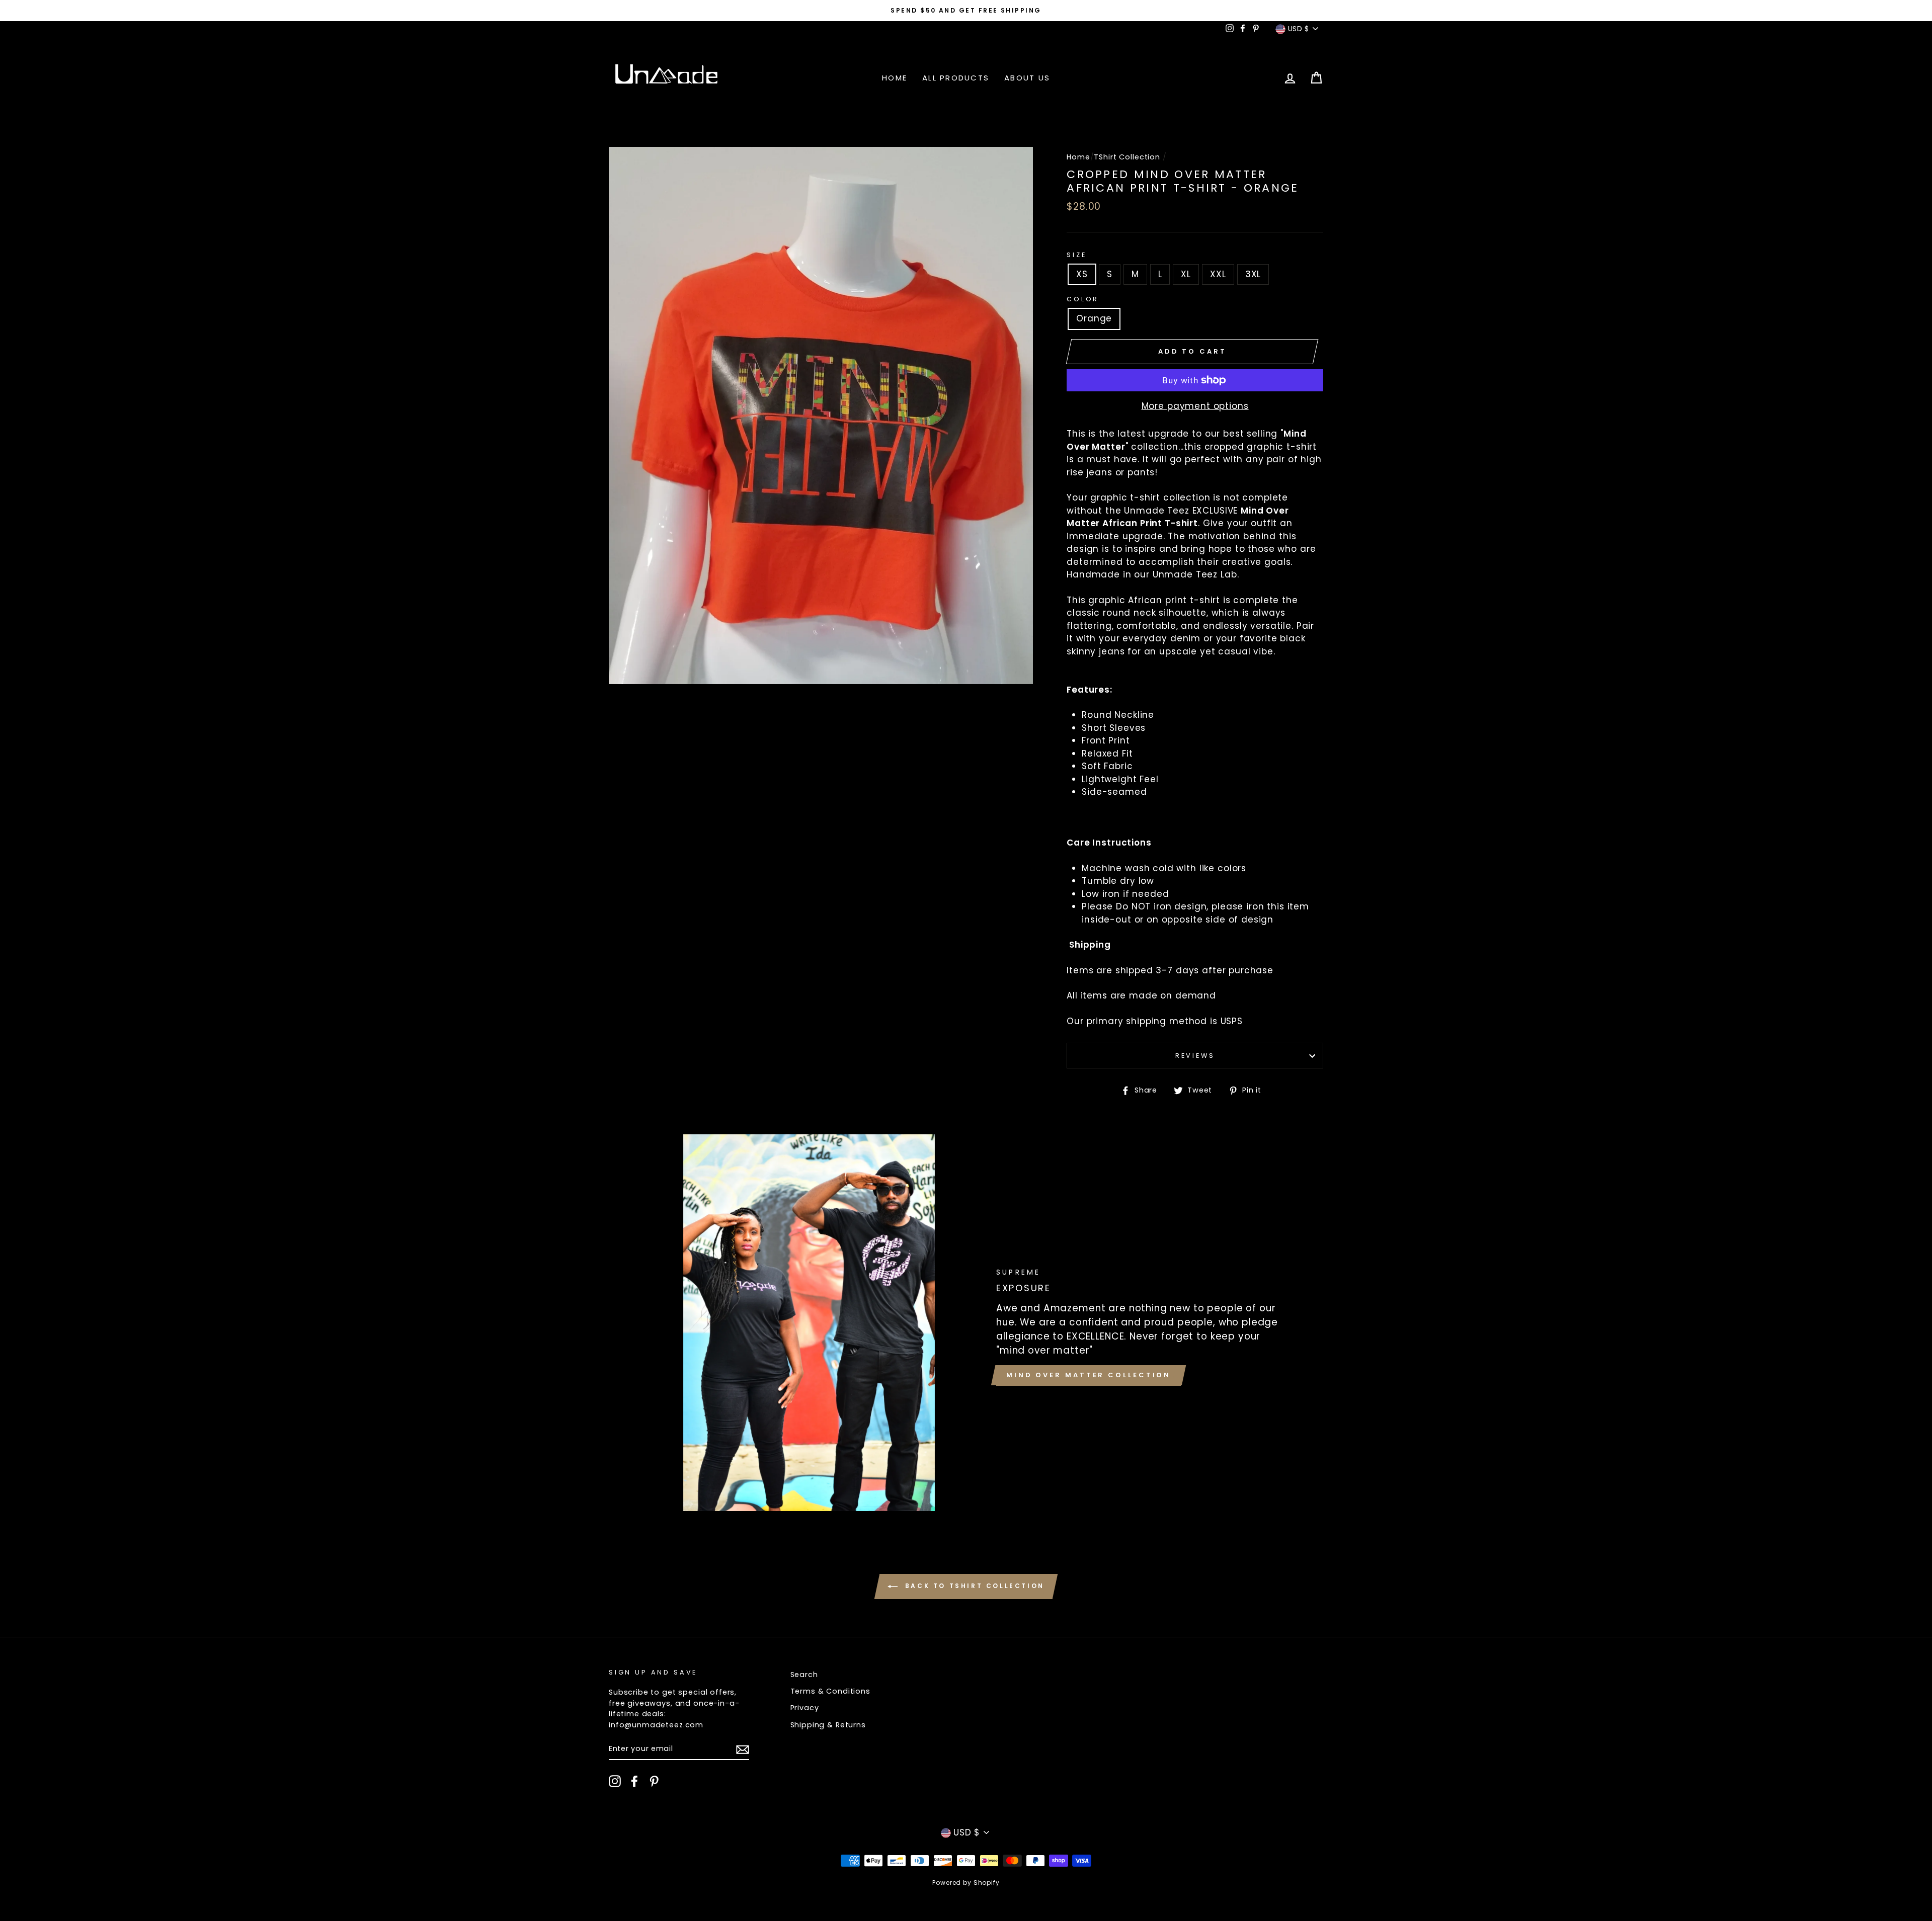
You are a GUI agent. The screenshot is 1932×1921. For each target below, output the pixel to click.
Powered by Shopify (966, 1883)
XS (1082, 274)
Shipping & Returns (828, 1725)
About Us (1027, 78)
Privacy (805, 1708)
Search (804, 1675)
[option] (966, 11)
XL (1186, 274)
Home (895, 78)
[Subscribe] (743, 1749)
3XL (1253, 274)
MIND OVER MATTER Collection (1089, 1375)
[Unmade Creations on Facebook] (634, 1781)
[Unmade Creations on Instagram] (615, 1781)
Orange (1094, 318)
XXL (1218, 274)
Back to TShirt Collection (973, 1586)
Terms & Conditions (830, 1691)
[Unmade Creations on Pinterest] (654, 1781)
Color (1083, 299)
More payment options (1195, 406)
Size (1076, 255)
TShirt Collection (1127, 157)
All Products (956, 78)
